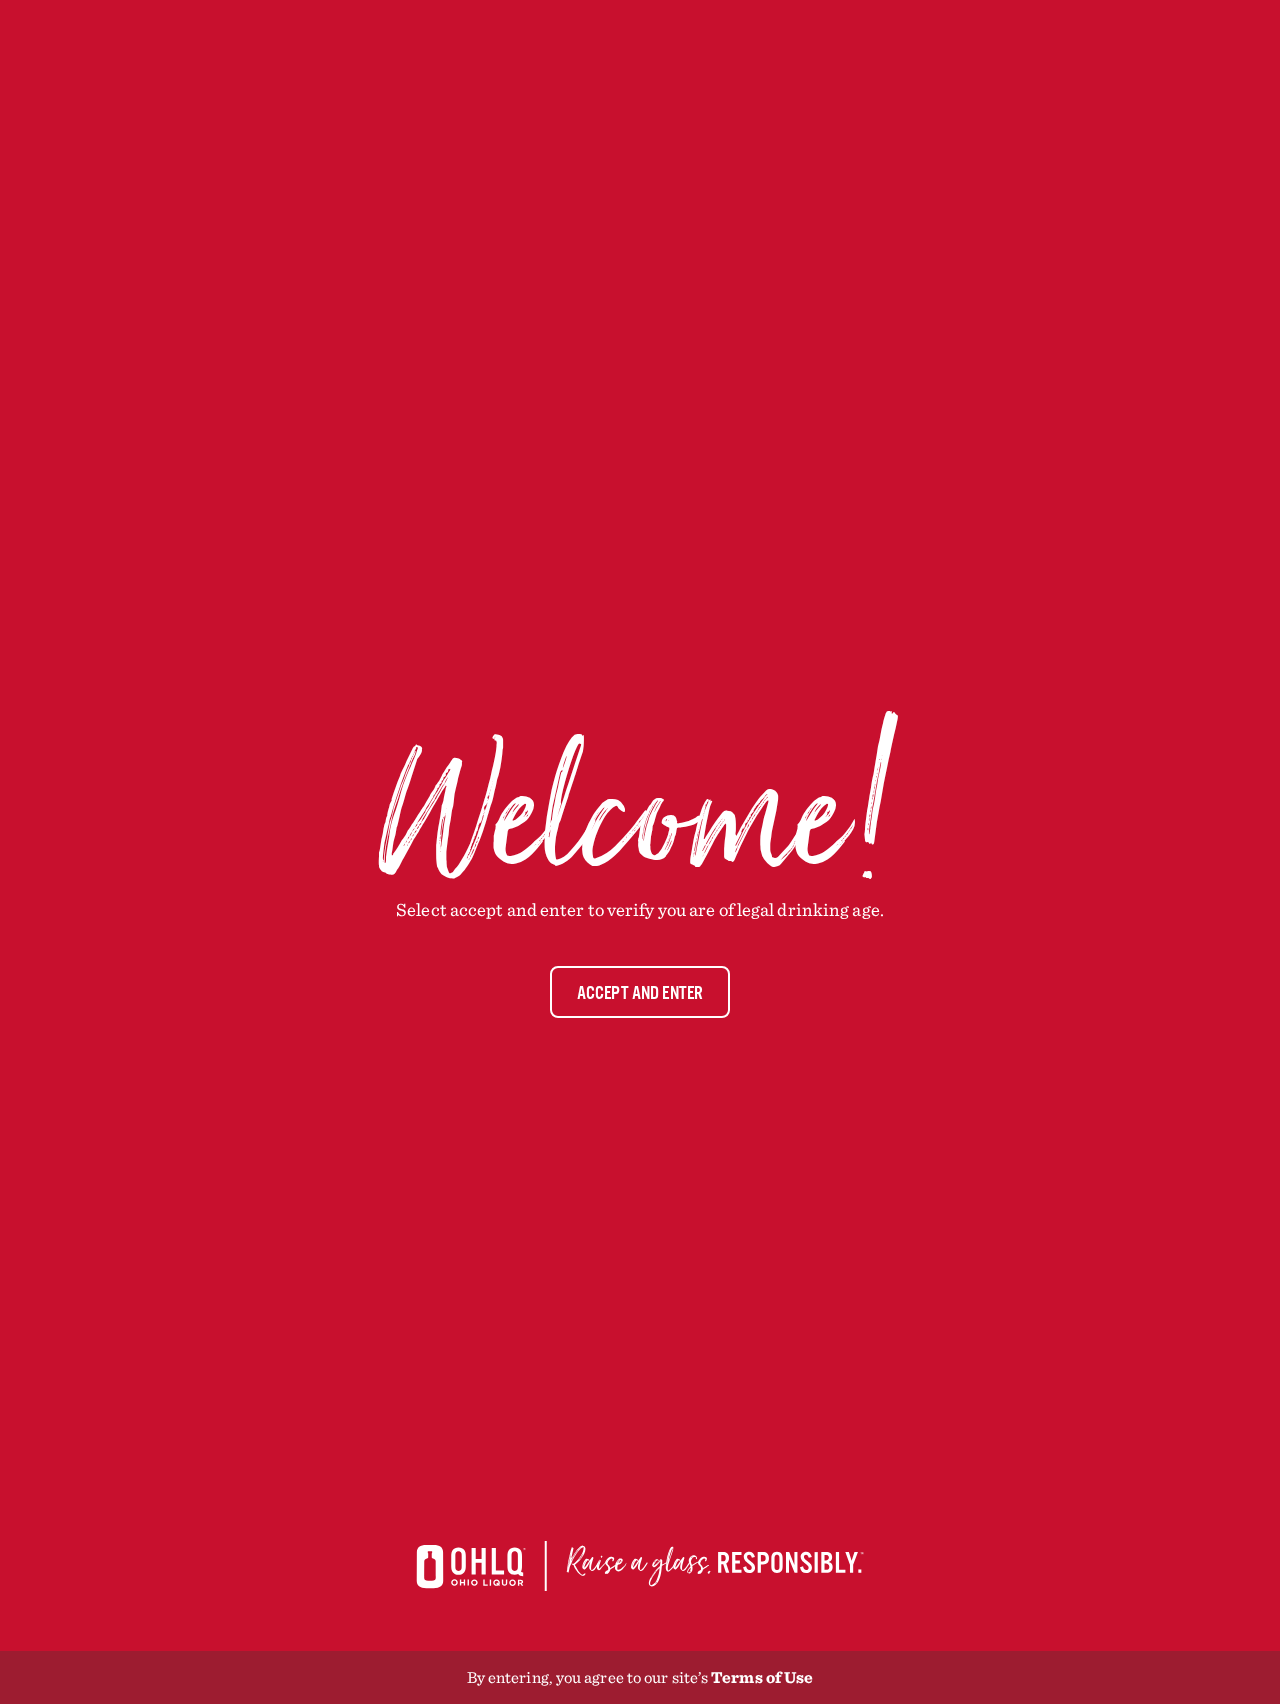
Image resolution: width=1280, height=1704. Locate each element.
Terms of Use (762, 1677)
